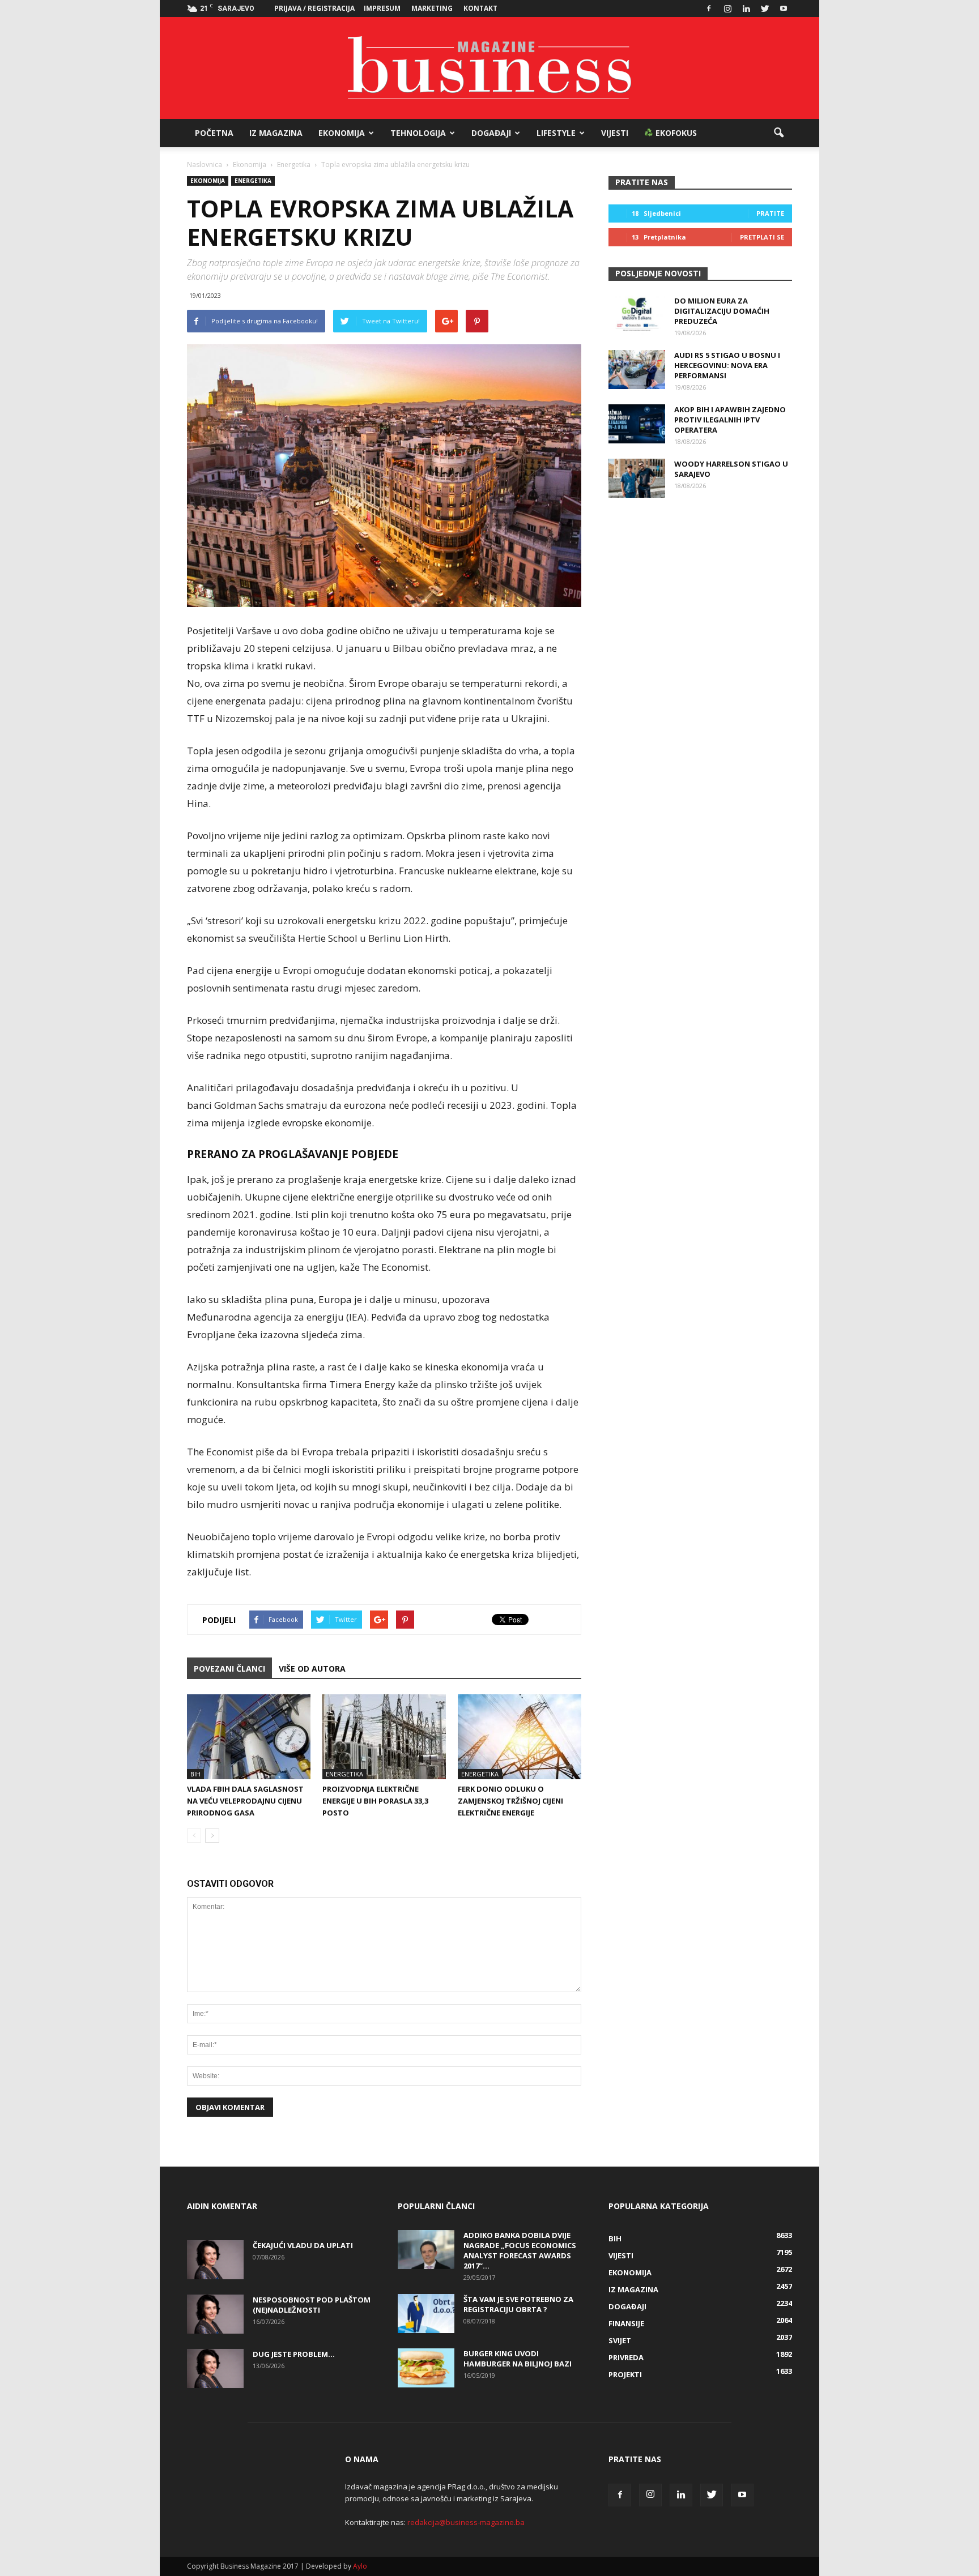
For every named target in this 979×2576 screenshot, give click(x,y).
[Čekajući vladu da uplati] (215, 2260)
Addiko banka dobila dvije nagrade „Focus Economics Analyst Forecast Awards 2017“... (520, 2250)
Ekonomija (342, 133)
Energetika (253, 181)
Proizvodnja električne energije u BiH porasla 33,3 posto (375, 1801)
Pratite (770, 213)
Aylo (360, 2566)
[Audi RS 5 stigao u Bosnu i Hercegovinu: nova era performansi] (637, 369)
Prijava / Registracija (314, 8)
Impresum (382, 8)
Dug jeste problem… (294, 2354)
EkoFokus (675, 133)
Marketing (432, 8)
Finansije (626, 2323)
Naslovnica (205, 165)
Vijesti (615, 133)
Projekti (625, 2374)
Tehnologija (418, 133)
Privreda (626, 2357)
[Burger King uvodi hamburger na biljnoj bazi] (426, 2368)
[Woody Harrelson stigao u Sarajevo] (637, 478)
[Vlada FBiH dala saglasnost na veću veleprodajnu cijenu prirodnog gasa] (249, 1737)
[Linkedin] (746, 8)
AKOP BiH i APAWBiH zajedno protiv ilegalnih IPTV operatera (730, 420)
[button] (778, 133)
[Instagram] (727, 8)
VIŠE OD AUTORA (312, 1669)
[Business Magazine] (489, 68)
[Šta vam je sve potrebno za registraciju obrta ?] (426, 2314)
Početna (214, 133)
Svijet (620, 2340)
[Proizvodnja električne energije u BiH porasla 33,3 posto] (384, 1737)
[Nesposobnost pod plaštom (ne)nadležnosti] (215, 2314)
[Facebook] (709, 8)
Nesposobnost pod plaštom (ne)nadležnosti (312, 2305)
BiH (195, 1774)
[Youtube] (784, 8)
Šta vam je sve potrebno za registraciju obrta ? (518, 2304)
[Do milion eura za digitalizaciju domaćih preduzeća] (637, 315)
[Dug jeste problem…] (215, 2368)
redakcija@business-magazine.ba (466, 2522)
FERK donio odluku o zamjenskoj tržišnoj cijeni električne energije (510, 1801)
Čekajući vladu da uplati (303, 2245)
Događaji (491, 133)
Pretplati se (762, 237)
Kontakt (480, 8)
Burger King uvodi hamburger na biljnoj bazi (518, 2359)
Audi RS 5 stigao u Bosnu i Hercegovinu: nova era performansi (727, 365)
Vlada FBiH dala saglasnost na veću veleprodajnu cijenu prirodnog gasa (245, 1801)
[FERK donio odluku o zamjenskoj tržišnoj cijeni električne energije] (520, 1737)
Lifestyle (556, 133)
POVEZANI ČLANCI (229, 1669)
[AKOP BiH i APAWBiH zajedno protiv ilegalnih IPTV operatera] (637, 424)
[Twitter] (765, 8)
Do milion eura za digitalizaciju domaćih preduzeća (722, 311)
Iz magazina (276, 133)
